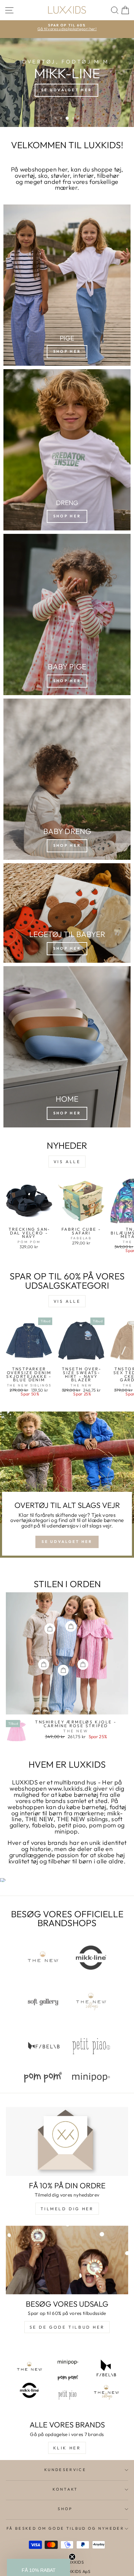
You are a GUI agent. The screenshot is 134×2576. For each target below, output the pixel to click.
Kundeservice (65, 2470)
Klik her (67, 2448)
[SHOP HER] (67, 285)
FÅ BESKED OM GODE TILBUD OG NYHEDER (65, 2528)
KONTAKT (65, 2489)
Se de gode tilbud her (67, 2327)
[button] (38, 2567)
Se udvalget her (67, 1542)
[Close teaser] (72, 2557)
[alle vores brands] (67, 2380)
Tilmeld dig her (67, 2209)
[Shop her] (67, 913)
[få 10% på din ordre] (67, 2141)
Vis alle (67, 1162)
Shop (65, 2509)
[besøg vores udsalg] (67, 2260)
